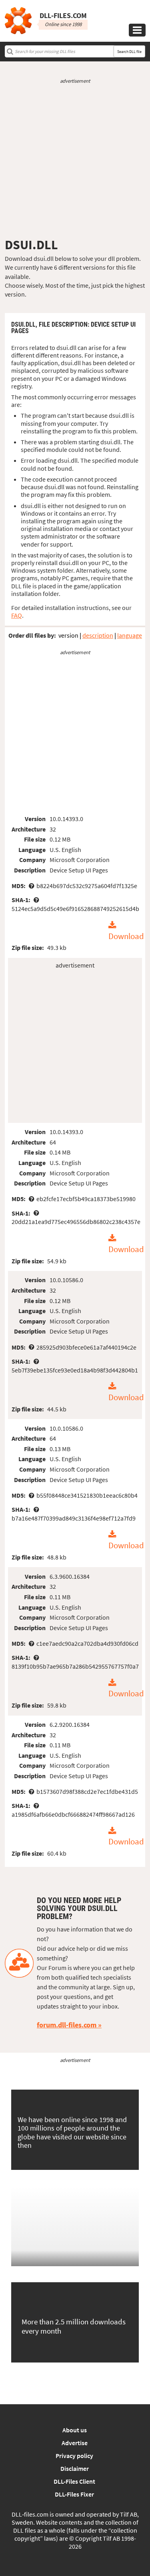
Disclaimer (75, 2468)
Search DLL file (129, 52)
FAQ (17, 615)
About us (75, 2430)
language (130, 635)
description (98, 635)
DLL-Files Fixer (74, 2494)
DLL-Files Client (74, 2481)
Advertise (75, 2443)
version (68, 635)
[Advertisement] (75, 161)
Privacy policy (74, 2456)
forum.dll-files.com (67, 2025)
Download (126, 936)
